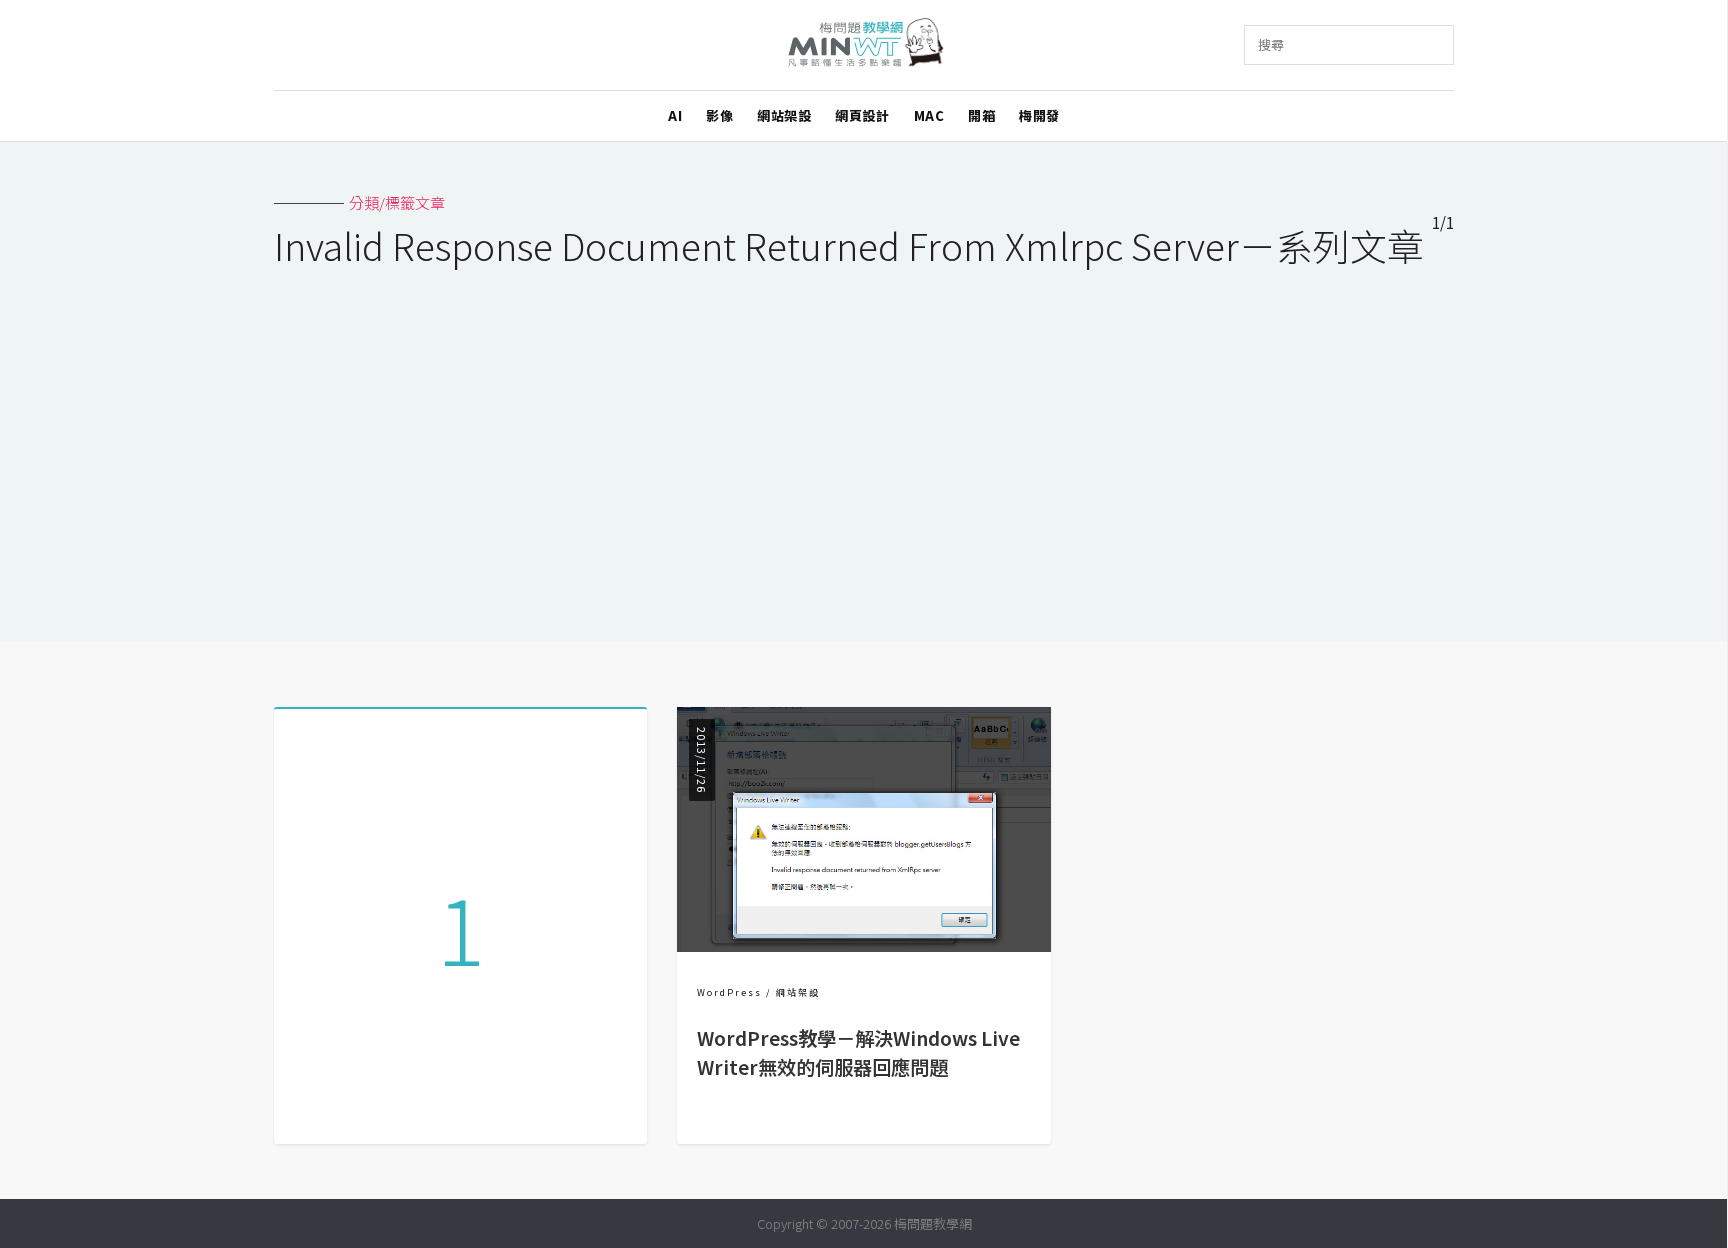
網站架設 (784, 115)
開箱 (981, 115)
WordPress (729, 992)
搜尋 (1271, 44)
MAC (929, 115)
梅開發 (1039, 115)
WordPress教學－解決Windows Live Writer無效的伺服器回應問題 (858, 1052)
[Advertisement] (864, 442)
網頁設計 (862, 115)
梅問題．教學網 (864, 45)
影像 (719, 115)
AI (675, 115)
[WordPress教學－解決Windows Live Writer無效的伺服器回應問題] (863, 945)
